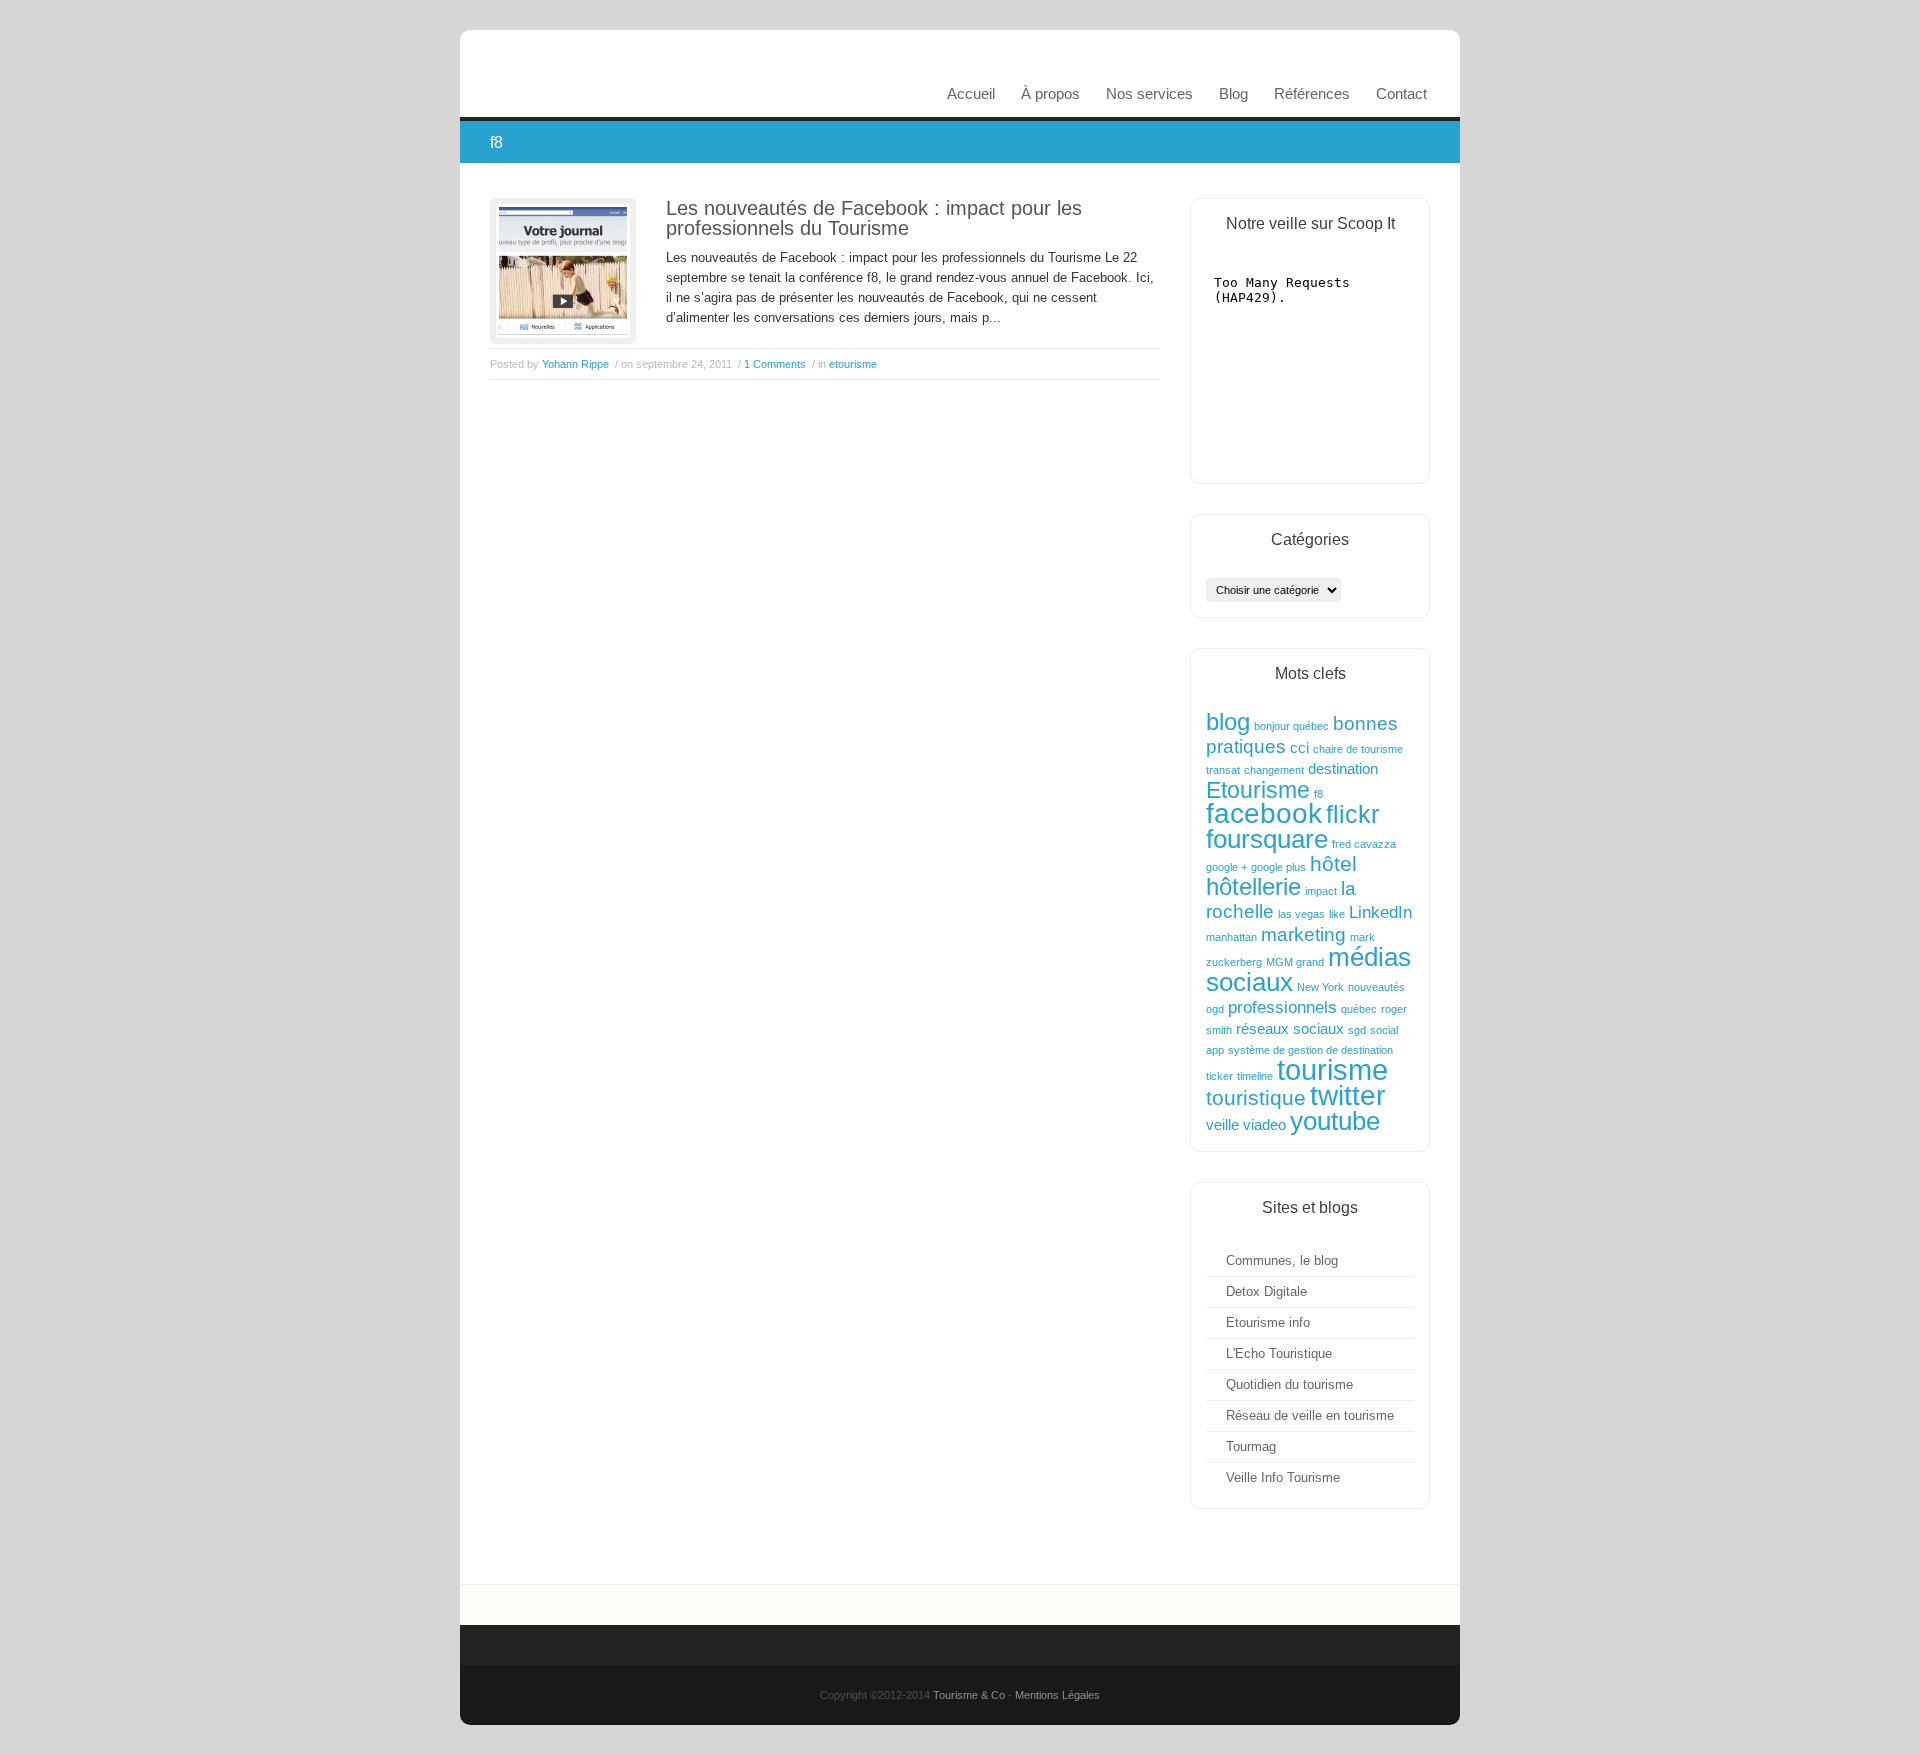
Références (1312, 94)
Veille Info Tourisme (1283, 1477)
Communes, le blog (1282, 1260)
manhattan (1231, 937)
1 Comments (775, 364)
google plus (1278, 867)
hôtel (1333, 863)
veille (1222, 1125)
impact (1321, 891)
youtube (1335, 1121)
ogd (1215, 1009)
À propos (1050, 94)
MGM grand (1295, 962)
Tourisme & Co (969, 1695)
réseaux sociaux (1290, 1029)
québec (1359, 1009)
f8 (1318, 794)
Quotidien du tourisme (1289, 1384)
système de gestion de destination (1310, 1050)
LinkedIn (1380, 912)
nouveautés (1376, 987)
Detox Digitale (1266, 1291)
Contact (1401, 94)
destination (1343, 769)
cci (1299, 748)
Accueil (971, 94)
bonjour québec (1291, 726)
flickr (1352, 814)
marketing (1303, 934)
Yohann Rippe (575, 364)
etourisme (853, 364)
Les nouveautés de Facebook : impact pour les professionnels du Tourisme (874, 218)
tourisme (1332, 1069)
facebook (1264, 813)
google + (1226, 867)
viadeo (1264, 1125)
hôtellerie (1253, 886)
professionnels (1282, 1007)
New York (1320, 987)
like (1337, 914)
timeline (1255, 1076)
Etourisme (1258, 790)
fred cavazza (1364, 844)
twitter (1347, 1095)
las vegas (1301, 914)
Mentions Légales (1057, 1695)
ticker (1219, 1076)
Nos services (1149, 94)
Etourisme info (1268, 1322)
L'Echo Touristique (1279, 1353)
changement (1274, 770)
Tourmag (1251, 1446)
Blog (1233, 94)
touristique (1256, 1097)
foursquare (1267, 839)
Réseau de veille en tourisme (1310, 1415)
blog (1228, 721)
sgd (1357, 1030)
